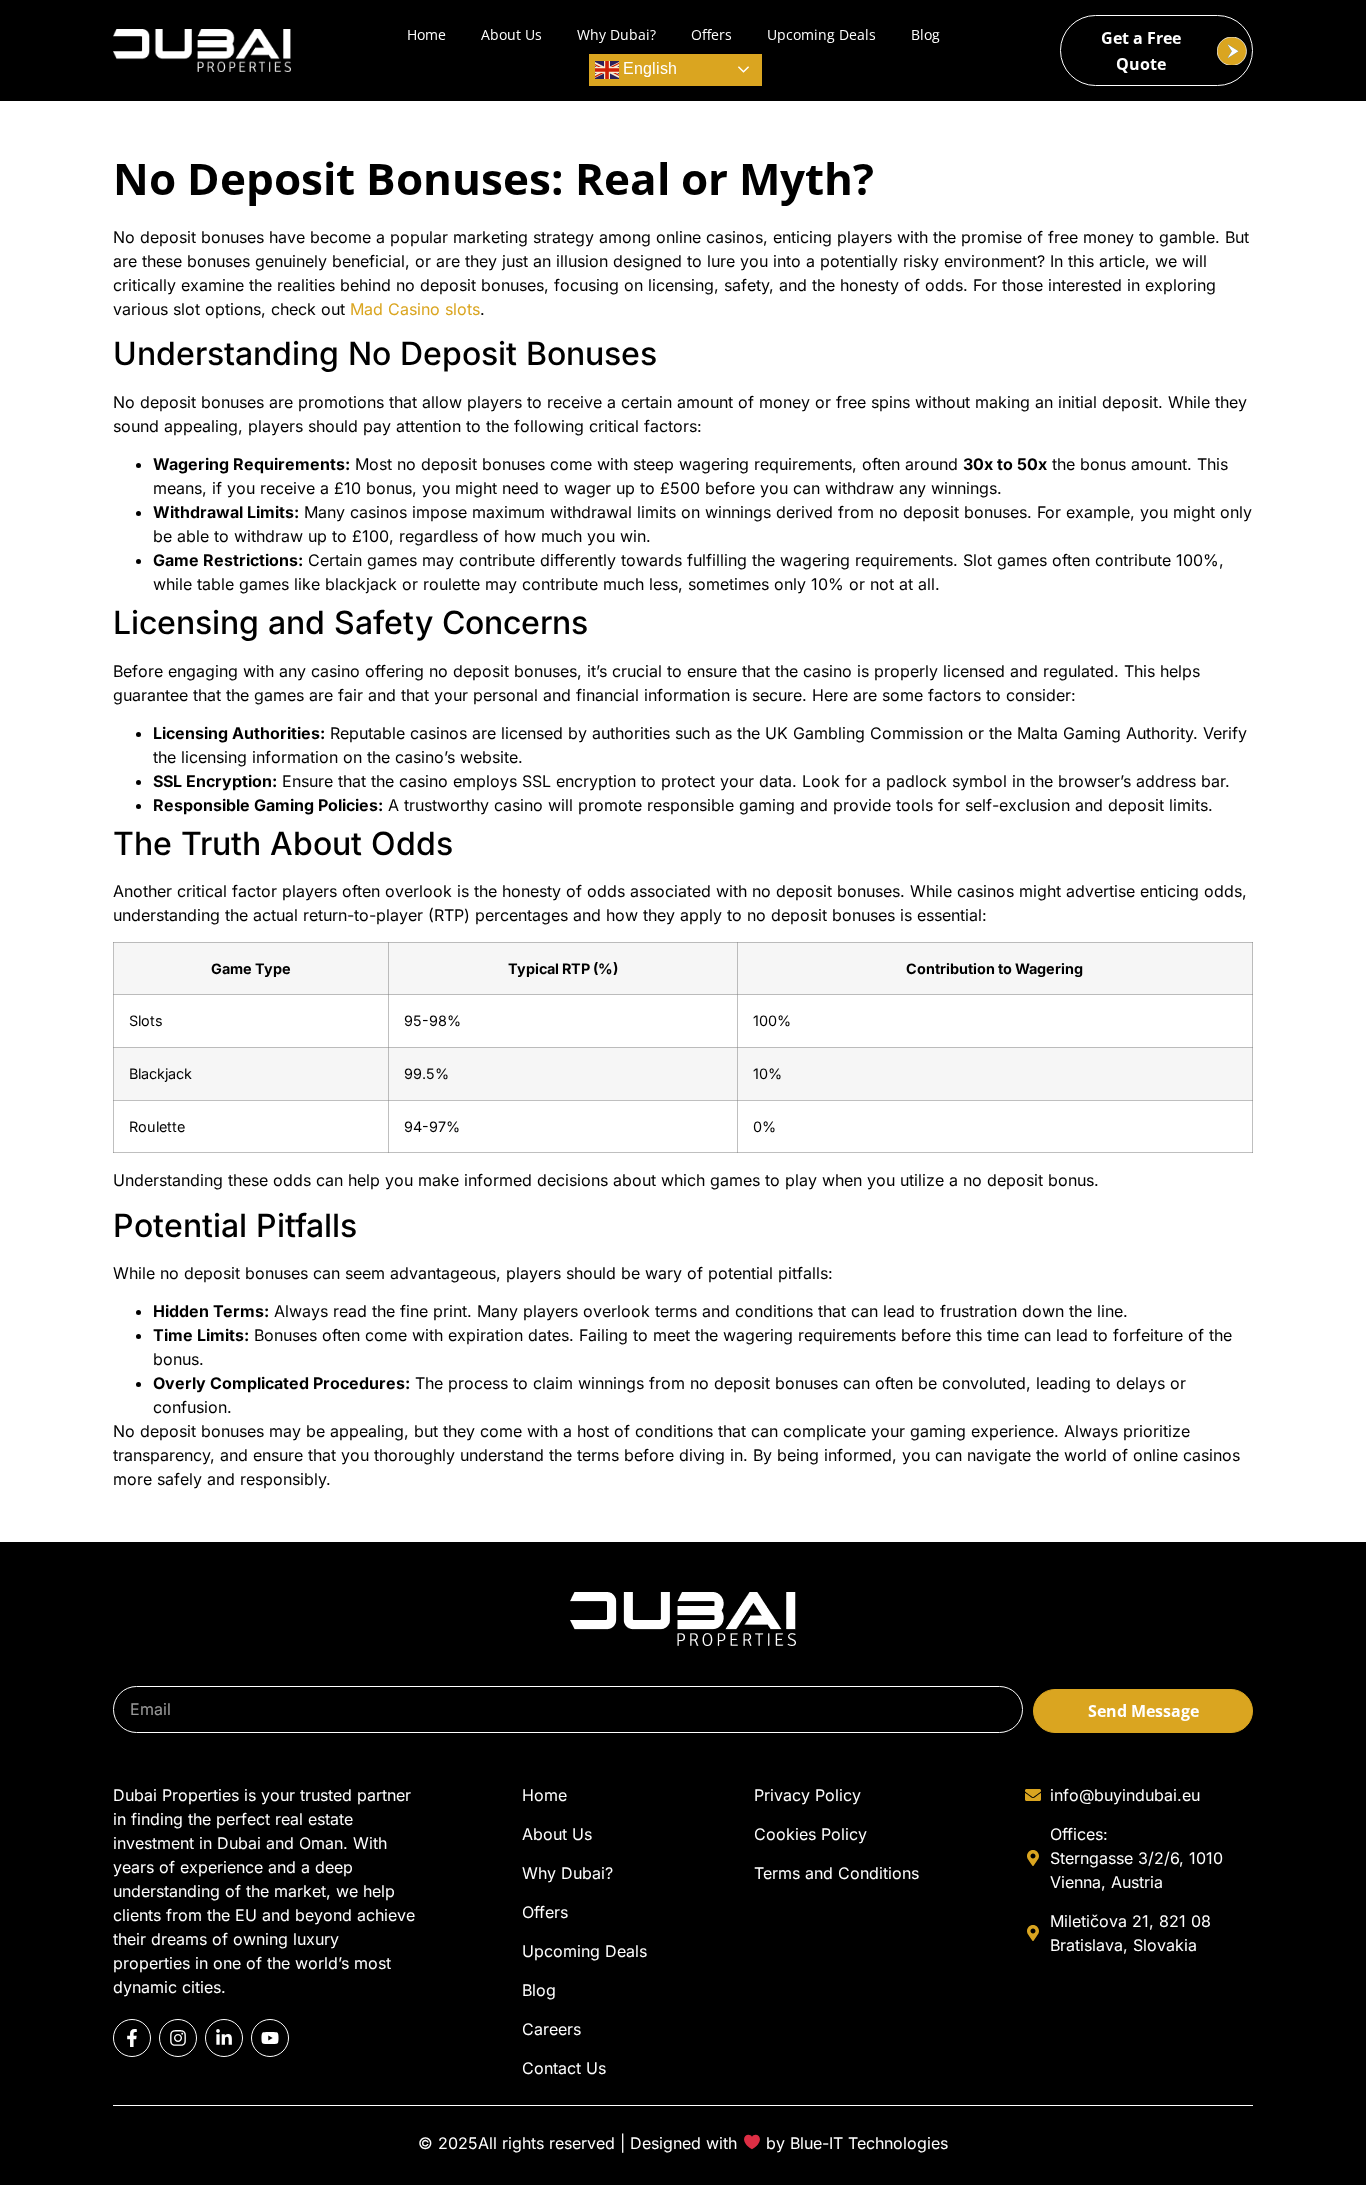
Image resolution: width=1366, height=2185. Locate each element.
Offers (711, 34)
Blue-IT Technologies (869, 2143)
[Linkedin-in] (224, 2038)
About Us (511, 34)
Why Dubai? (616, 34)
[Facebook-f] (132, 2038)
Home (426, 34)
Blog (925, 34)
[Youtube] (270, 2038)
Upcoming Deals (821, 34)
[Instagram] (178, 2038)
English (648, 68)
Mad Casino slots (415, 309)
